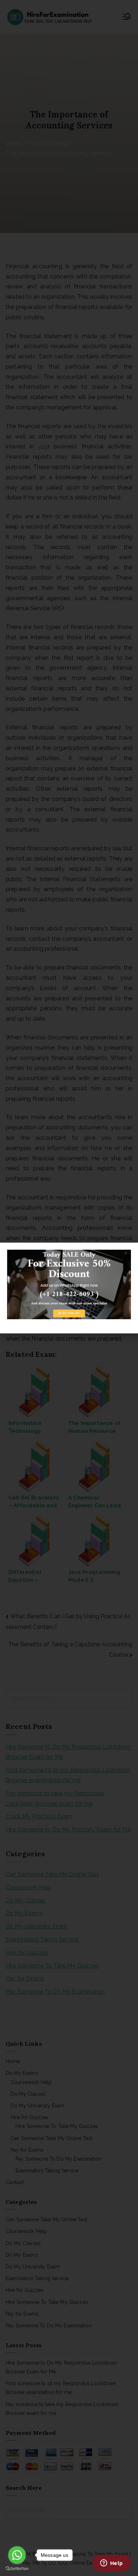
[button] (128, 1252)
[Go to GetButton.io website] (17, 2569)
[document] (69, 1288)
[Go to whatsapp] (17, 2555)
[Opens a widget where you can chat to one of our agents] (111, 2564)
